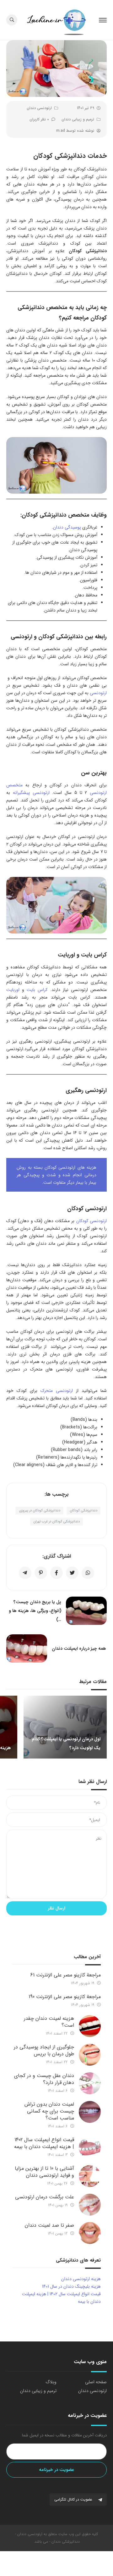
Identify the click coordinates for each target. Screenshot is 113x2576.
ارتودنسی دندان (39, 108)
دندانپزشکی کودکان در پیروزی (40, 1511)
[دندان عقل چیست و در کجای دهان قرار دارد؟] (90, 2083)
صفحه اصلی (96, 2382)
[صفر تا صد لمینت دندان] (90, 2233)
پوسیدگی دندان (67, 527)
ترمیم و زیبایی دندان (78, 119)
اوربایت (13, 990)
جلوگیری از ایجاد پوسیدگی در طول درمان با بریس (44, 2050)
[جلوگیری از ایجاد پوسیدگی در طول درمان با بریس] (90, 2055)
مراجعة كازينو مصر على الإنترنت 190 (65, 1997)
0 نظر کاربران (39, 119)
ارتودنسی (98, 693)
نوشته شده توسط (75, 131)
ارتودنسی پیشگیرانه (31, 793)
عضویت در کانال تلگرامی (74, 2499)
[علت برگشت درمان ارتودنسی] (90, 2205)
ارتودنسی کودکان (91, 1221)
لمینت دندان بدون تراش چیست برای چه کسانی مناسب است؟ (49, 2111)
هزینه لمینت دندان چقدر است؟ (49, 2022)
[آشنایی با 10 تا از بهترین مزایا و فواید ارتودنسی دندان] (90, 2176)
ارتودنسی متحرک (57, 1391)
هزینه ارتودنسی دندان (81, 2279)
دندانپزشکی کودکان (83, 1511)
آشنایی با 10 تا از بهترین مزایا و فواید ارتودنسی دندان (44, 2172)
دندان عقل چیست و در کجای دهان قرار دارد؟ (44, 2079)
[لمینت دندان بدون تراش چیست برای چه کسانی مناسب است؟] (90, 2112)
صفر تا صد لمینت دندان (49, 2225)
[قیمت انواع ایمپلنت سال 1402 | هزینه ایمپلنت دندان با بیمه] (90, 2147)
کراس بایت (37, 990)
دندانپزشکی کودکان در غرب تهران (56, 1522)
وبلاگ (51, 2382)
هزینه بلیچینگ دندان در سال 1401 (71, 2286)
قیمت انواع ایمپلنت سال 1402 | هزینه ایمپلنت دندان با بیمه (44, 2143)
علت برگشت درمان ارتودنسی (45, 2197)
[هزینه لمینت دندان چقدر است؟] (90, 2026)
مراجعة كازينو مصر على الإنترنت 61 (65, 1975)
